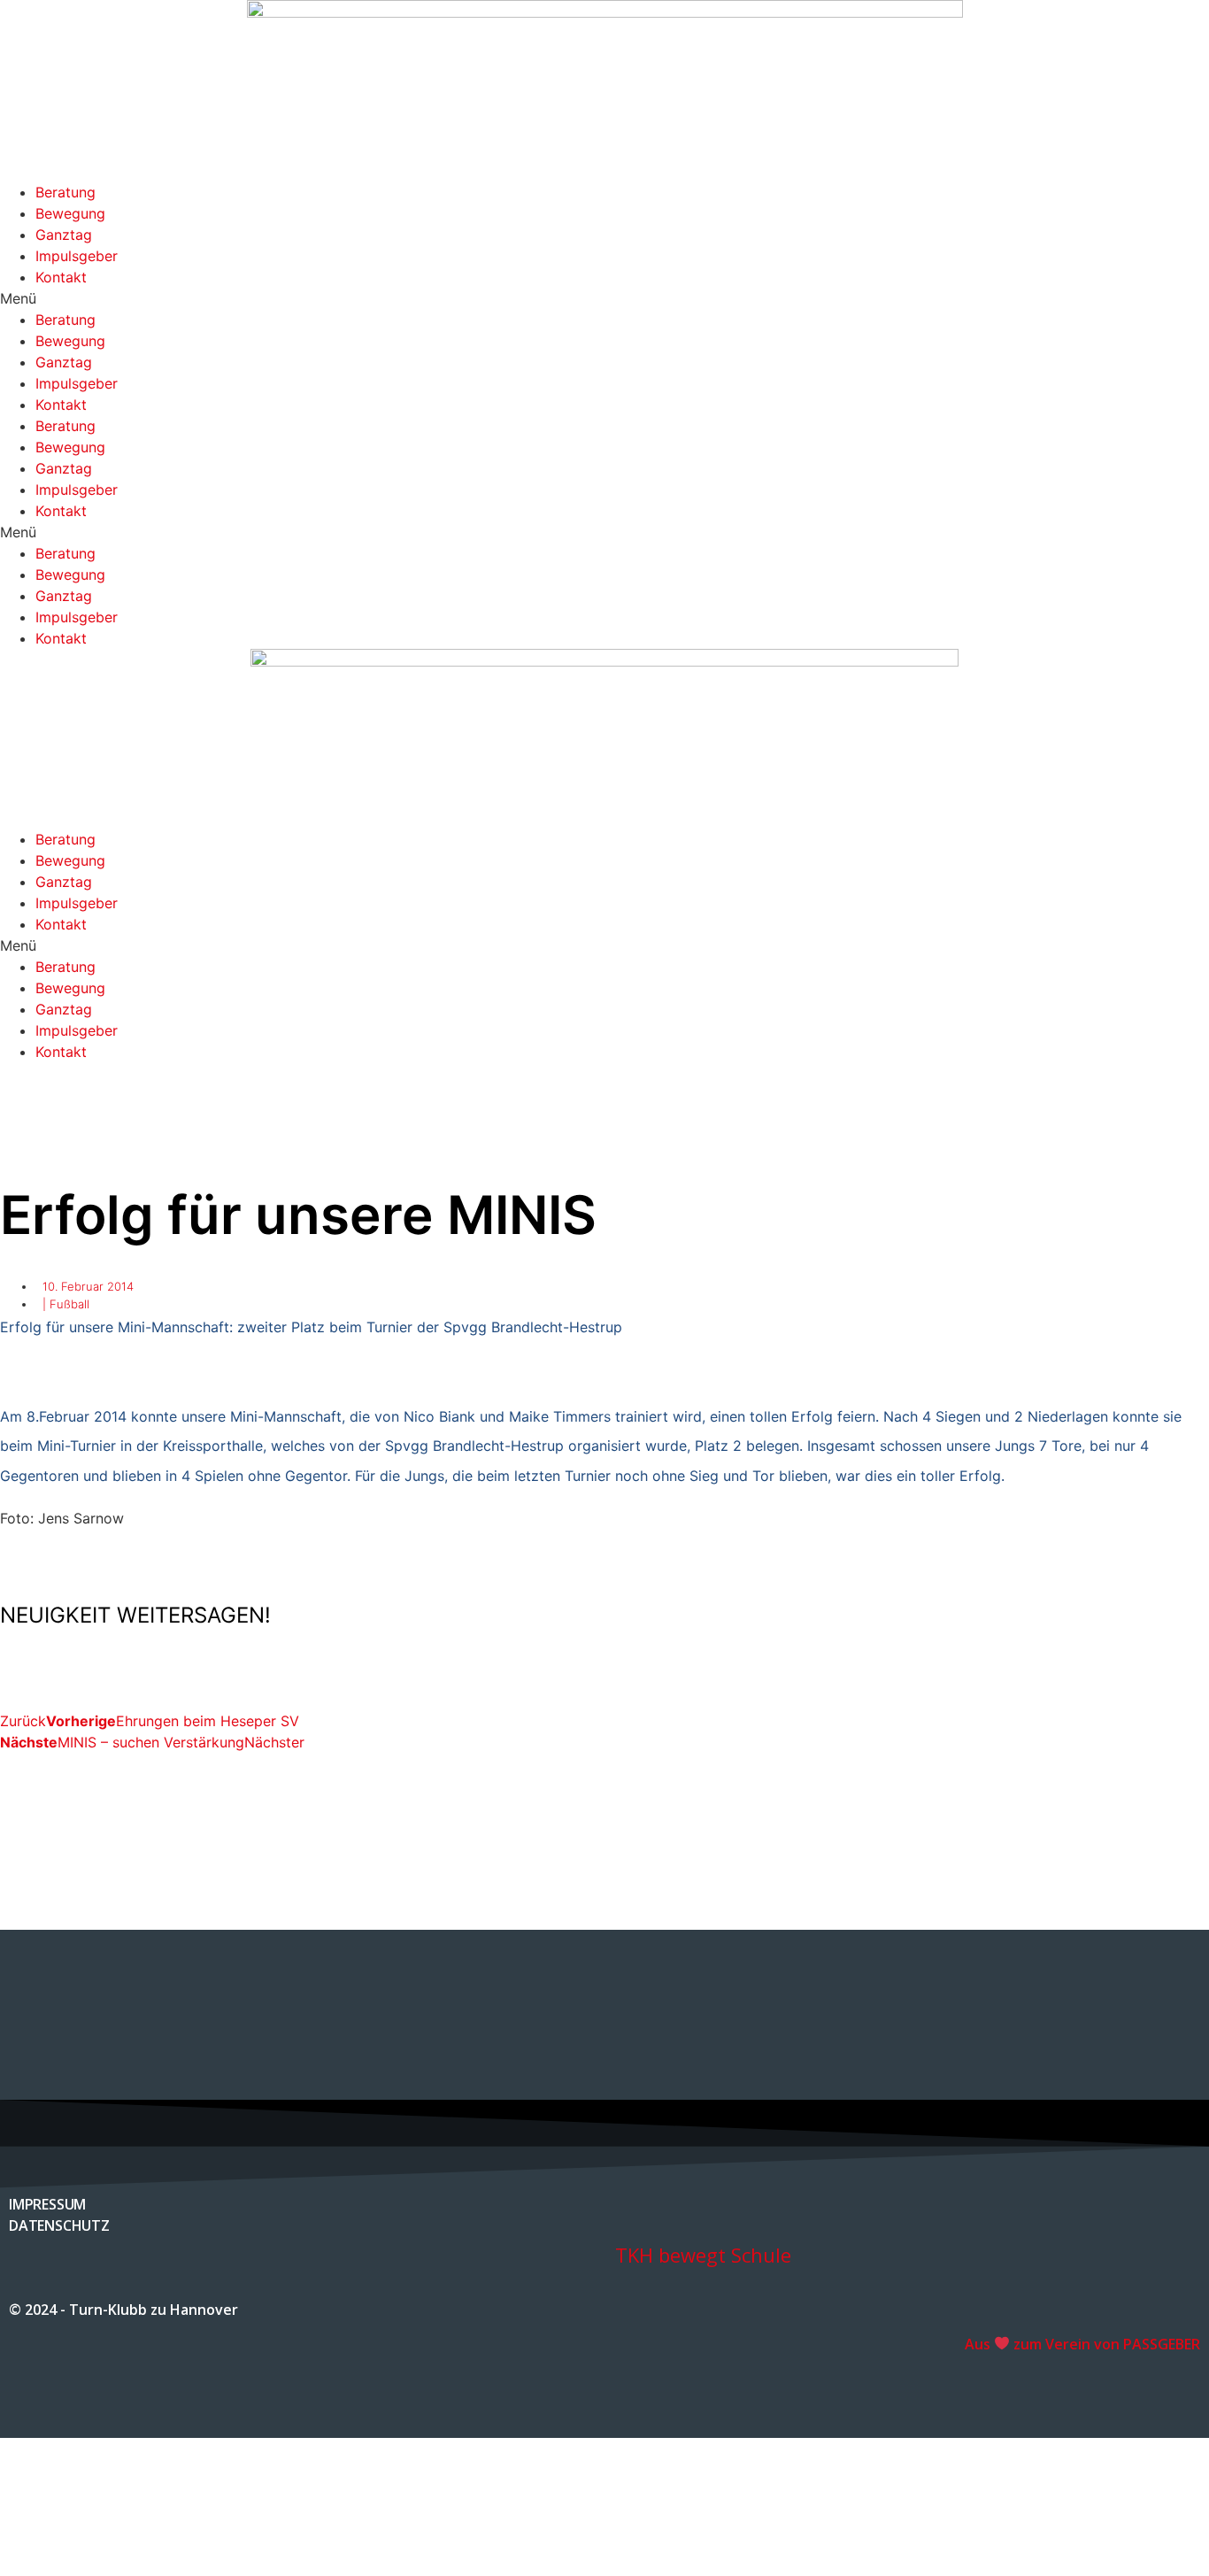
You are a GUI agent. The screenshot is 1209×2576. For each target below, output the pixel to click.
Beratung (65, 192)
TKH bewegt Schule (703, 2255)
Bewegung (70, 213)
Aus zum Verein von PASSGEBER (1082, 2344)
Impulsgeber (77, 256)
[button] (604, 298)
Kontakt (61, 277)
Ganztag (64, 235)
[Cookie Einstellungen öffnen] (133, 2565)
